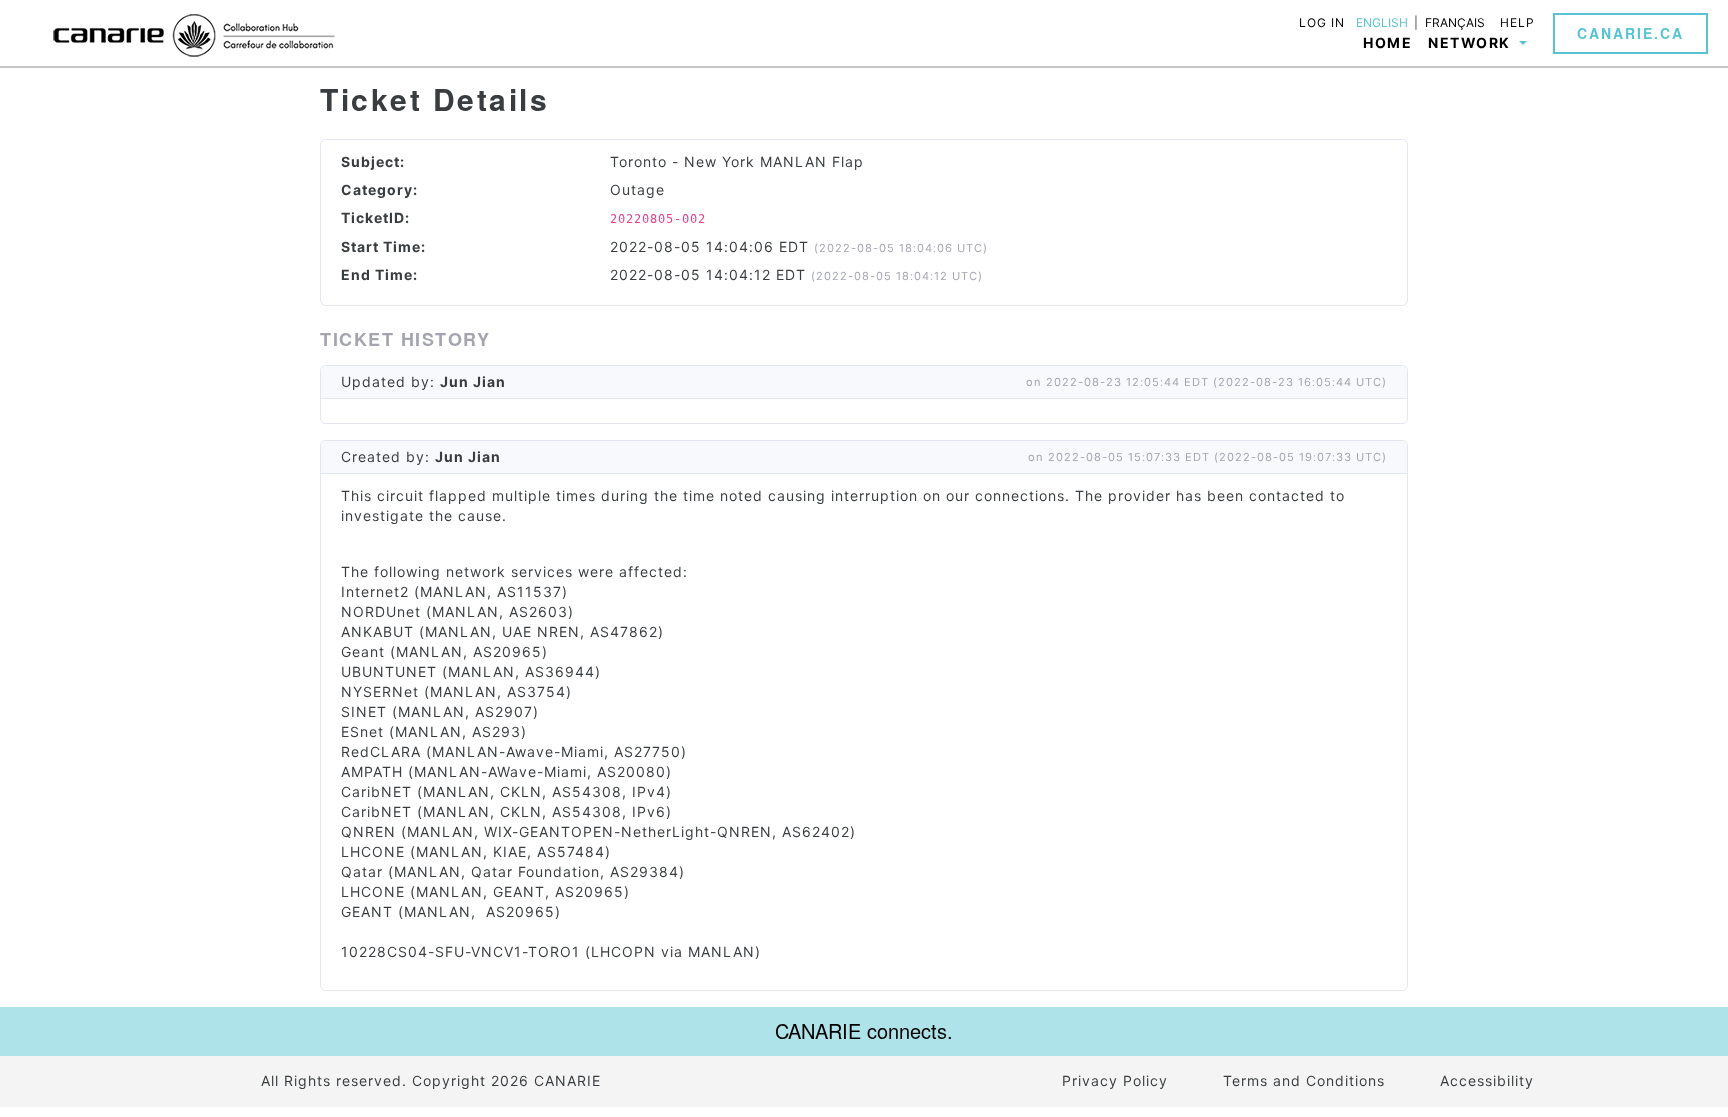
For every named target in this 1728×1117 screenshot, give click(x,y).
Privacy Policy (1115, 1080)
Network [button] (1471, 42)
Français (1455, 23)
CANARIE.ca (1630, 33)
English (1382, 23)
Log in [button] (1322, 22)
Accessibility (1487, 1080)
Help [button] (1517, 22)
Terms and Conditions (1304, 1080)
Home (1387, 42)
